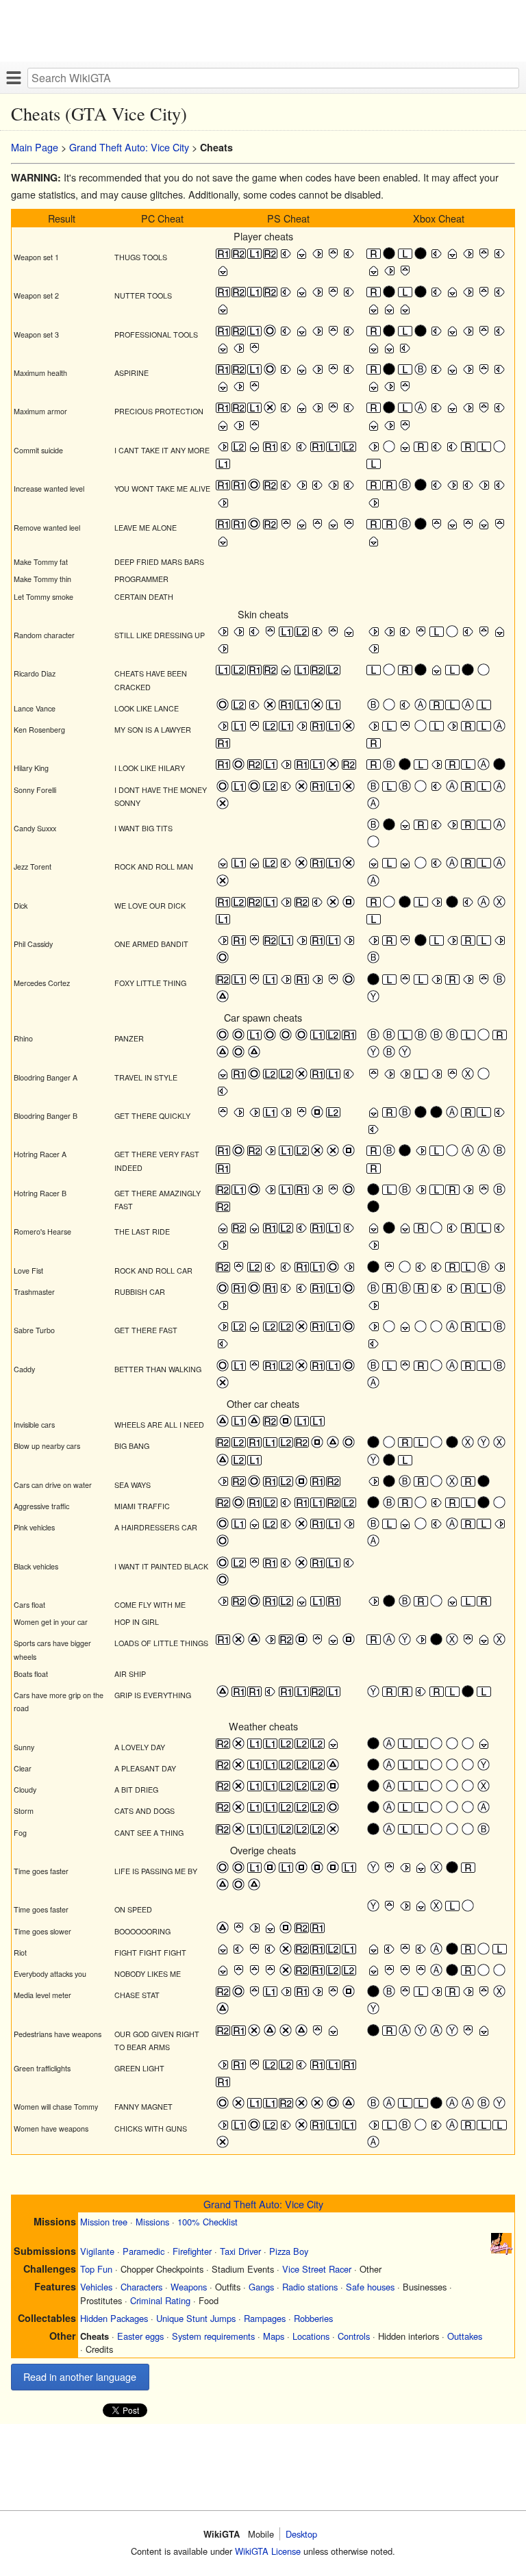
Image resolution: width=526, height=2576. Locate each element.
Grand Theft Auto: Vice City (129, 147)
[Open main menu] (14, 77)
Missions (152, 2222)
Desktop (301, 2534)
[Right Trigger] (374, 257)
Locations (311, 2336)
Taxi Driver (240, 2251)
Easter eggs (140, 2336)
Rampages (265, 2318)
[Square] (349, 906)
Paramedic (143, 2251)
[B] (421, 373)
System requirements (213, 2336)
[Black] (389, 257)
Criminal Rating (160, 2300)
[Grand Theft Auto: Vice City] (501, 2250)
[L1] (254, 257)
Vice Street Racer (317, 2269)
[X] (500, 906)
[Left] (286, 257)
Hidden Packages (114, 2318)
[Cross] (270, 411)
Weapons (189, 2287)
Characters (141, 2287)
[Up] (333, 257)
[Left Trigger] (405, 257)
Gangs (261, 2287)
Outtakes (465, 2336)
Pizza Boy (289, 2251)
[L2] (239, 450)
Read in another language (80, 2376)
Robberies (313, 2318)
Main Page (35, 147)
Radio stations (310, 2287)
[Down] (302, 257)
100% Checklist (208, 2222)
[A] (421, 411)
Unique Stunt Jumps (196, 2318)
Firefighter (192, 2251)
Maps (274, 2336)
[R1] (223, 257)
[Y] (374, 1000)
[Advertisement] (263, 31)
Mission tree (104, 2222)
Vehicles (96, 2287)
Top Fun (96, 2269)
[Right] (317, 257)
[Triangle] (223, 1000)
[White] (389, 450)
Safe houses (370, 2287)
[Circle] (270, 334)
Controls (354, 2336)
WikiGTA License (268, 2551)
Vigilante (97, 2251)
